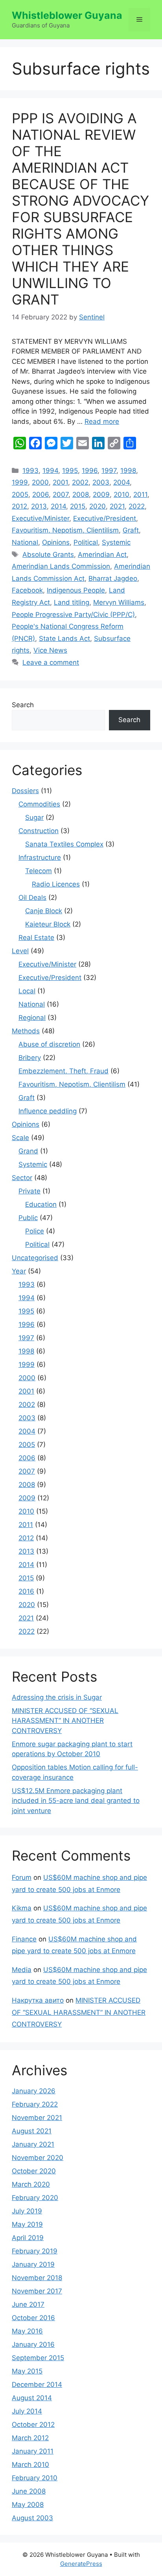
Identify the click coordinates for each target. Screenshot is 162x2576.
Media (22, 1970)
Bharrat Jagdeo (113, 578)
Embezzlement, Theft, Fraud (64, 1071)
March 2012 (30, 2438)
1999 (20, 482)
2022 (137, 506)
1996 (90, 471)
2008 (81, 494)
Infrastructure (40, 857)
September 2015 (38, 2358)
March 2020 (31, 2184)
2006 (40, 494)
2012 (19, 506)
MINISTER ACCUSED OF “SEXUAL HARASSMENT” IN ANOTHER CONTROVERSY (65, 1721)
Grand (28, 1151)
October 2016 (33, 2318)
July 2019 (27, 2211)
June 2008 (29, 2491)
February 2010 (35, 2478)
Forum (22, 1877)
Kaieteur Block (48, 924)
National (25, 542)
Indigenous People (76, 590)
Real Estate (36, 938)
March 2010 (30, 2465)
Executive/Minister (40, 518)
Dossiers (25, 791)
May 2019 (27, 2224)
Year (19, 1271)
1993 (30, 471)
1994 (50, 471)
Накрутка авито (38, 2000)
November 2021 (37, 2118)
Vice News (50, 650)
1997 (109, 471)
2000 (40, 482)
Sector (22, 1178)
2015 (78, 506)
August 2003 (32, 2518)
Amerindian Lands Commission (61, 566)
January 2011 (33, 2451)
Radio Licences (56, 884)
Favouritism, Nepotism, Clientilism (65, 530)
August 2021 (32, 2131)
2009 (101, 494)
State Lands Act (64, 639)
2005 (20, 494)
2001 (60, 482)
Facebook (27, 590)
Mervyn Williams (119, 602)
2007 (61, 494)
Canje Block (44, 911)
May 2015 (27, 2371)
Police (35, 1231)
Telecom (39, 871)
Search (23, 705)
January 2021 (33, 2144)
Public (28, 1218)
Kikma (22, 1908)
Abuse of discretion (49, 1044)
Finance (24, 1939)
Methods (26, 1031)
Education (41, 1204)
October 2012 (33, 2425)
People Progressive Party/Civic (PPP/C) (73, 615)
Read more (102, 421)
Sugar (34, 817)
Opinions (56, 542)
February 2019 (35, 2251)
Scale (20, 1138)
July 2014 (27, 2411)
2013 (39, 506)
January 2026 (34, 2091)
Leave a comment (51, 662)
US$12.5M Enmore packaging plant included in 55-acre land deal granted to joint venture (76, 1801)
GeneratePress (81, 2564)
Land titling (72, 602)
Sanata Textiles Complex (64, 844)
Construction (39, 831)
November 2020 (38, 2158)
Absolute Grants (48, 555)
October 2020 (34, 2171)
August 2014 (32, 2398)
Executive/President (105, 518)
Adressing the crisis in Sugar (57, 1697)
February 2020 (35, 2198)
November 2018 (37, 2278)
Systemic (116, 542)
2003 (101, 482)
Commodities (39, 804)
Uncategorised (35, 1258)
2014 (58, 506)
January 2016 (33, 2344)
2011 (140, 494)
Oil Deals (32, 898)
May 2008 (28, 2505)
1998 (128, 471)
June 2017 (28, 2304)
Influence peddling (48, 1111)
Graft (131, 530)
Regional (32, 1018)
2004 (121, 482)
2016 (26, 1591)
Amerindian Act (102, 555)
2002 (80, 482)
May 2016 (27, 2331)
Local (27, 991)
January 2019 (33, 2264)
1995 (70, 471)
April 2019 (28, 2238)
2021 (117, 506)
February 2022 (35, 2104)
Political (86, 542)
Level (20, 951)
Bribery (30, 1058)
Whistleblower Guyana (67, 15)
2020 (98, 506)
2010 (121, 494)
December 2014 (37, 2384)
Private (29, 1191)
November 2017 (37, 2291)
